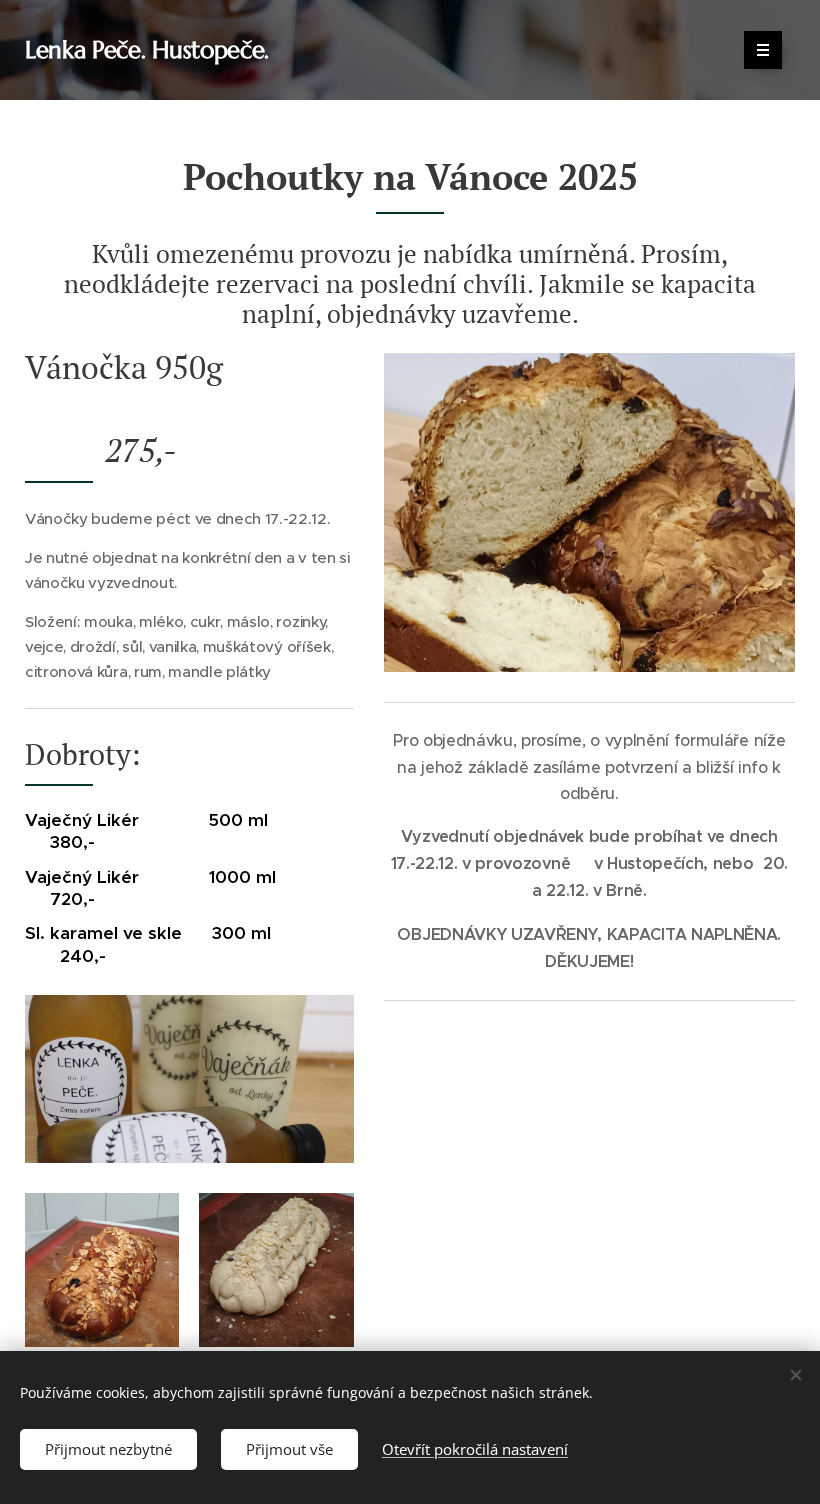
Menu (763, 50)
